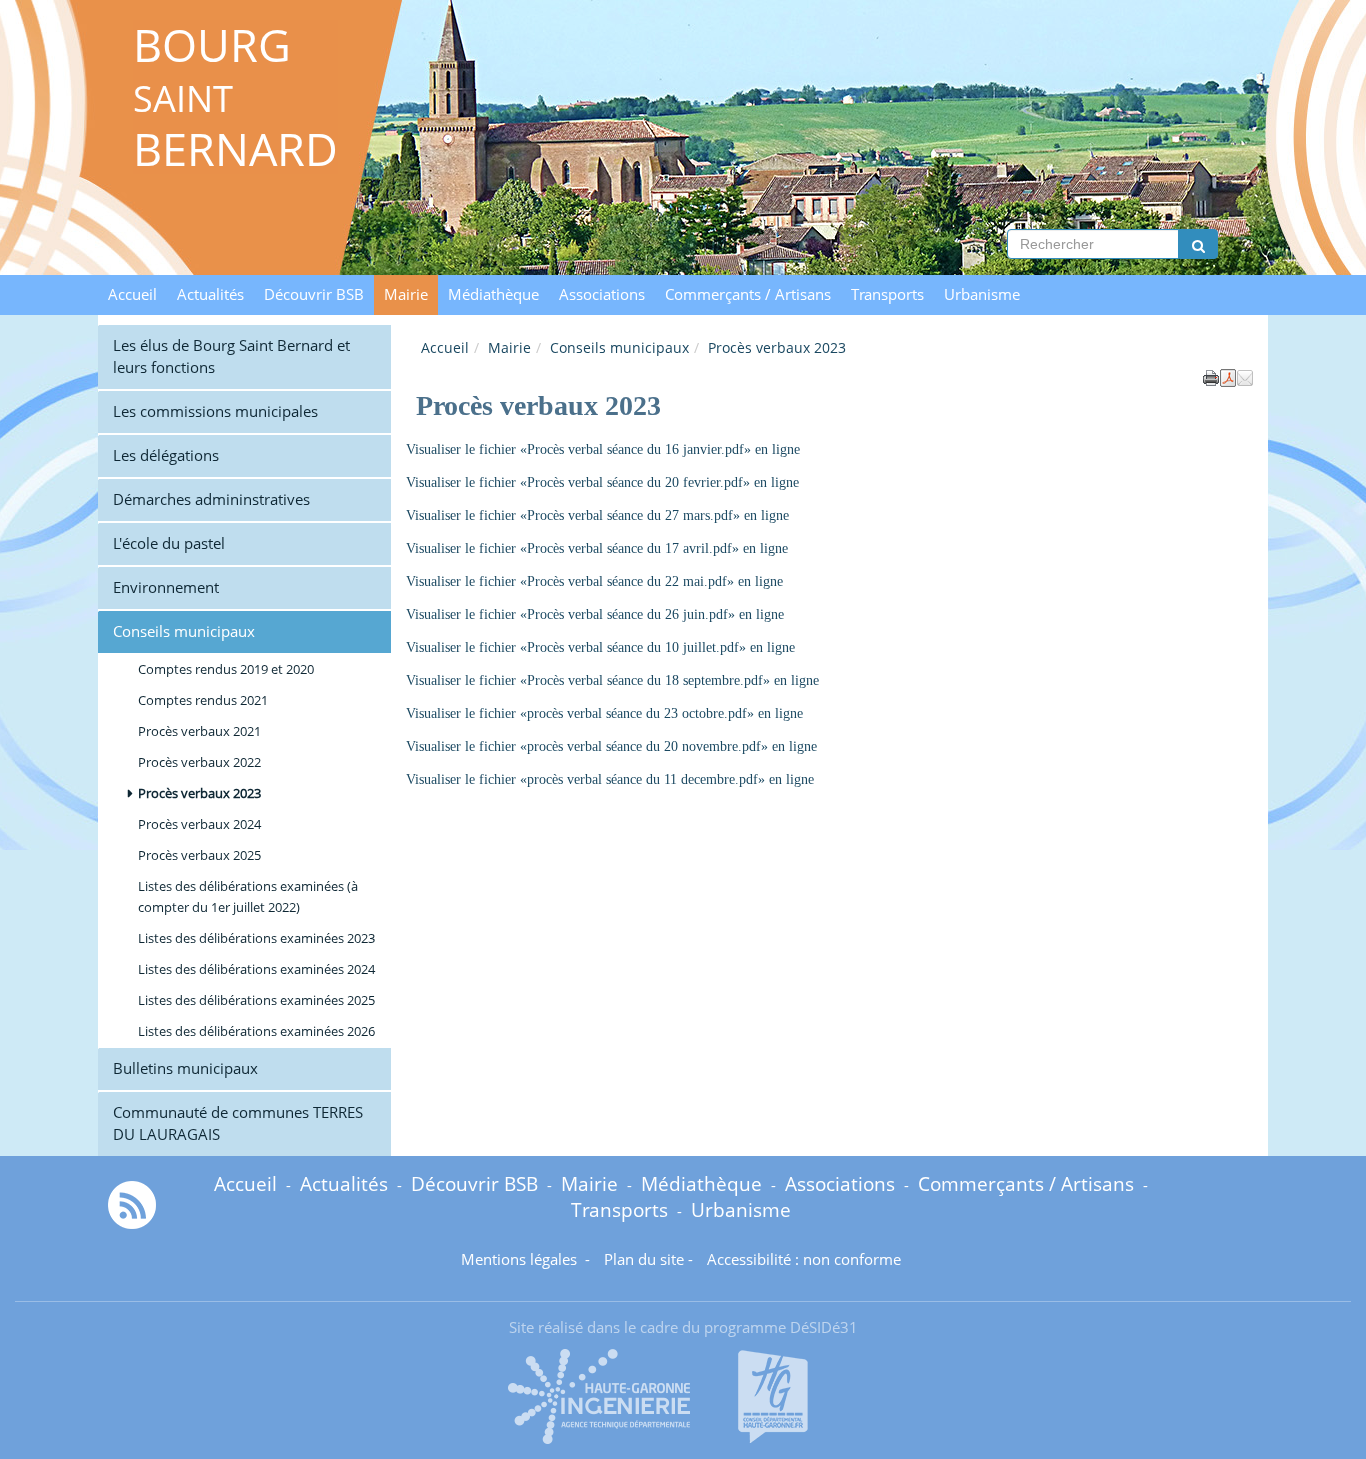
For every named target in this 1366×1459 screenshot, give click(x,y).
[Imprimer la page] (1211, 376)
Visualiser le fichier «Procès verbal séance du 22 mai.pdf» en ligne (594, 581)
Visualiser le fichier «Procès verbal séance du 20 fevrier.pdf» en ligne (602, 482)
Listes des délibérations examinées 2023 (256, 938)
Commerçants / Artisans (748, 294)
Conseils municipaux (619, 347)
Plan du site (644, 1259)
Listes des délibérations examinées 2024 (256, 969)
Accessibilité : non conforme (804, 1259)
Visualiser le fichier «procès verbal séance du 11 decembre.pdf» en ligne (610, 779)
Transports (887, 294)
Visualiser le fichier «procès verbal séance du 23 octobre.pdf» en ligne (604, 713)
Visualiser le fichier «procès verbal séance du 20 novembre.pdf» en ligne (611, 746)
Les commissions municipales (215, 411)
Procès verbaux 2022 (199, 762)
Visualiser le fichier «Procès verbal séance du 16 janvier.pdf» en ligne (603, 449)
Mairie (406, 294)
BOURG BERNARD (235, 97)
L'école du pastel (169, 543)
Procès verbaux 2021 (199, 731)
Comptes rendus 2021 (203, 700)
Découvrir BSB (314, 294)
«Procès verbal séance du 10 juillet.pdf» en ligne (657, 647)
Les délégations (166, 455)
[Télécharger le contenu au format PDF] (1228, 376)
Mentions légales (521, 1259)
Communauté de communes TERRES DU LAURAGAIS (238, 1123)
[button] (1245, 376)
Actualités (210, 294)
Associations (602, 294)
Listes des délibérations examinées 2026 (256, 1031)
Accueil (132, 294)
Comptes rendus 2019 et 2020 (226, 669)
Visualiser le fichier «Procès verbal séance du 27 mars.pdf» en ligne (597, 515)
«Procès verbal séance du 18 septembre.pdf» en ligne (669, 680)
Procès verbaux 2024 (199, 824)
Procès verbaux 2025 (199, 855)
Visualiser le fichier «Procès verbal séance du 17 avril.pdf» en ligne (597, 548)
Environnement (166, 587)
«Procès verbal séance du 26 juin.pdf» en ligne (652, 614)
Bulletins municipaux (185, 1068)
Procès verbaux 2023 (199, 793)
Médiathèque (493, 294)
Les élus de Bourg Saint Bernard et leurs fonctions (231, 356)
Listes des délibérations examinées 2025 (256, 1000)
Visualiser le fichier (463, 614)
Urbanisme (982, 294)
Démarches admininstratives (211, 499)
